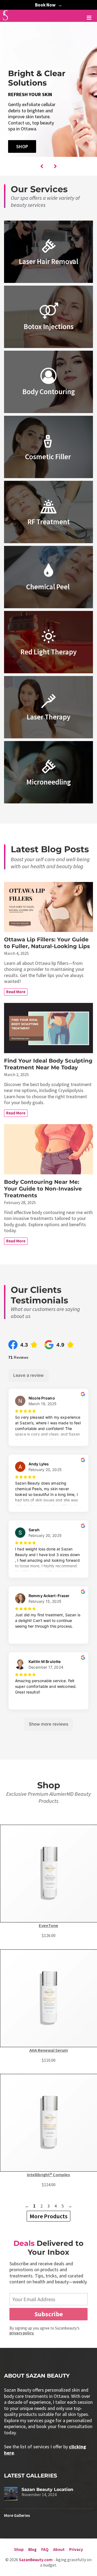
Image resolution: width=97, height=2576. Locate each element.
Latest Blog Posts (50, 849)
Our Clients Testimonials (39, 1295)
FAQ (45, 2549)
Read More (16, 992)
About (59, 2549)
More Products (48, 2216)
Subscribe (49, 2314)
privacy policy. (22, 2333)
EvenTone (48, 1926)
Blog (32, 2549)
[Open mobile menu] (89, 18)
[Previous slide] (42, 166)
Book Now (45, 5)
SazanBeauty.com (36, 2560)
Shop (22, 146)
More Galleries (17, 2515)
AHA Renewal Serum (49, 2050)
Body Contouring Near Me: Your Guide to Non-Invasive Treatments (43, 1189)
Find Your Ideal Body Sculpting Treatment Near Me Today (48, 1064)
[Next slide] (55, 166)
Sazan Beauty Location (47, 2489)
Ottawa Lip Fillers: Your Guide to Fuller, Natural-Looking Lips (47, 943)
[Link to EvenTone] (48, 1874)
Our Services (39, 189)
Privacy (76, 2549)
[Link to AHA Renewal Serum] (48, 1998)
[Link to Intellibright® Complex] (48, 2123)
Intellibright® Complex (48, 2175)
